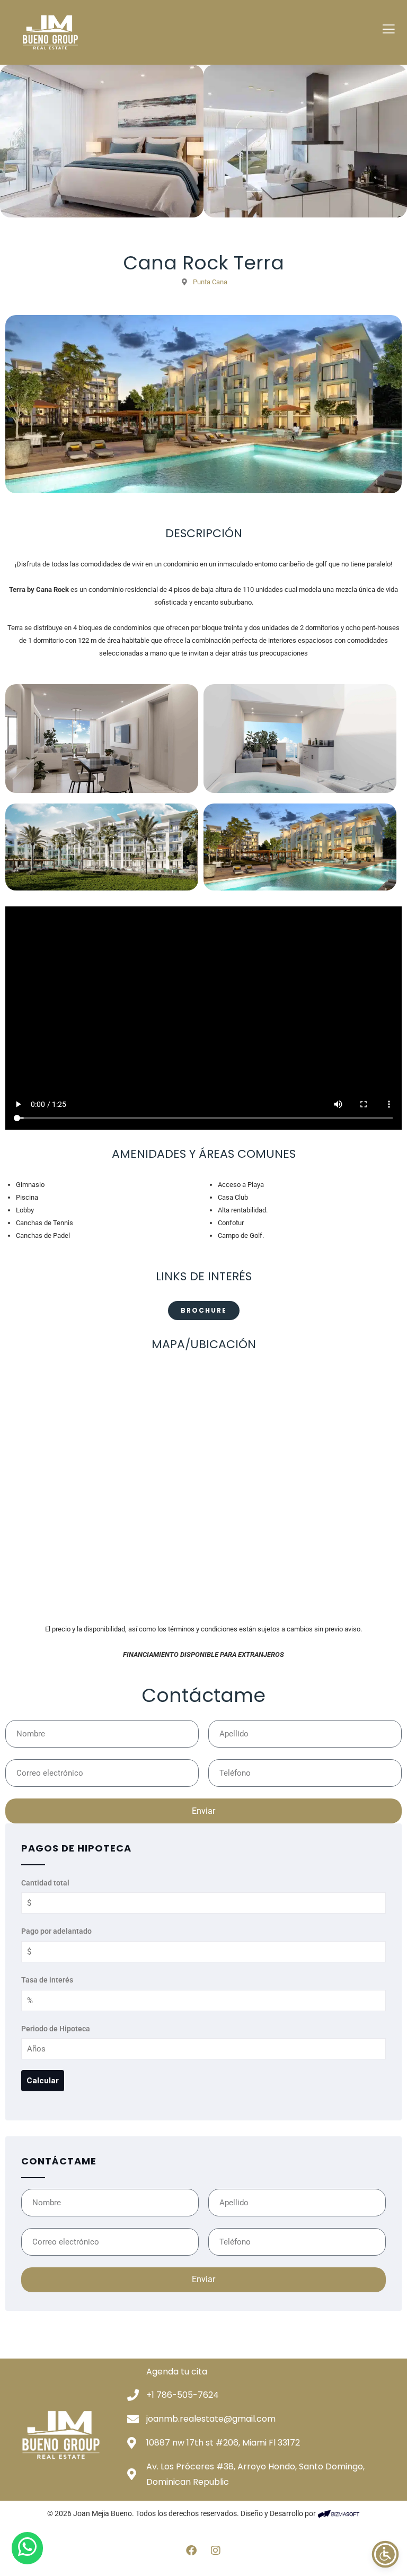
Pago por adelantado (56, 1931)
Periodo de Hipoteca (56, 2029)
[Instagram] (216, 2551)
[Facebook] (191, 2551)
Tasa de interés (47, 1980)
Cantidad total (45, 1883)
